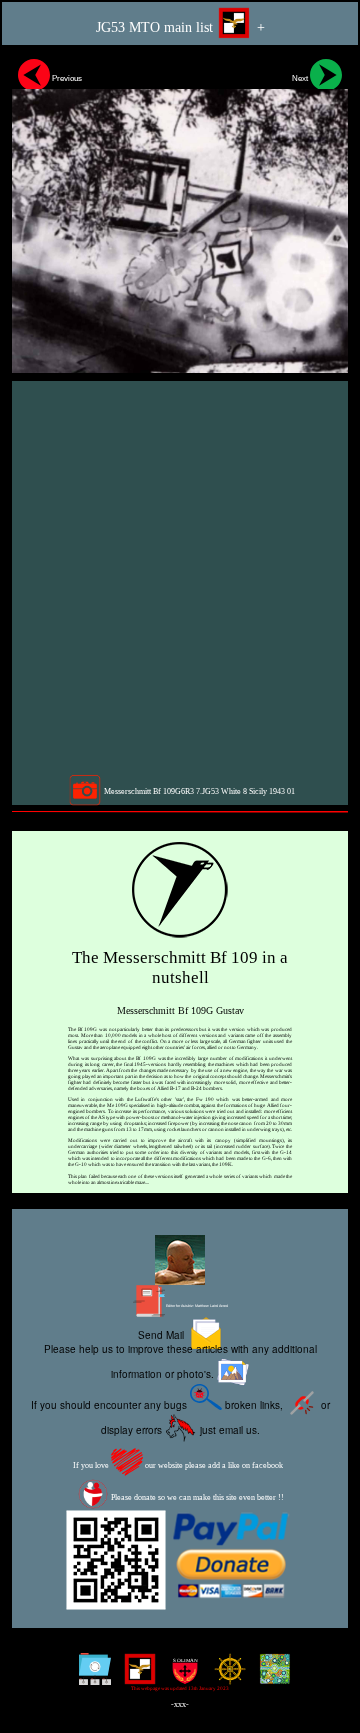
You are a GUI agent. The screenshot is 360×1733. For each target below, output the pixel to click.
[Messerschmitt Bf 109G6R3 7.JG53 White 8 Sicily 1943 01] (180, 212)
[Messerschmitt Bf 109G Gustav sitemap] (90, 1676)
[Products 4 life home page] (270, 1676)
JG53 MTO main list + (180, 27)
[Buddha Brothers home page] (225, 1676)
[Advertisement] (180, 577)
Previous (66, 78)
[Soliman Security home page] (180, 1676)
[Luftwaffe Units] (135, 1676)
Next (301, 78)
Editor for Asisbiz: (196, 1306)
